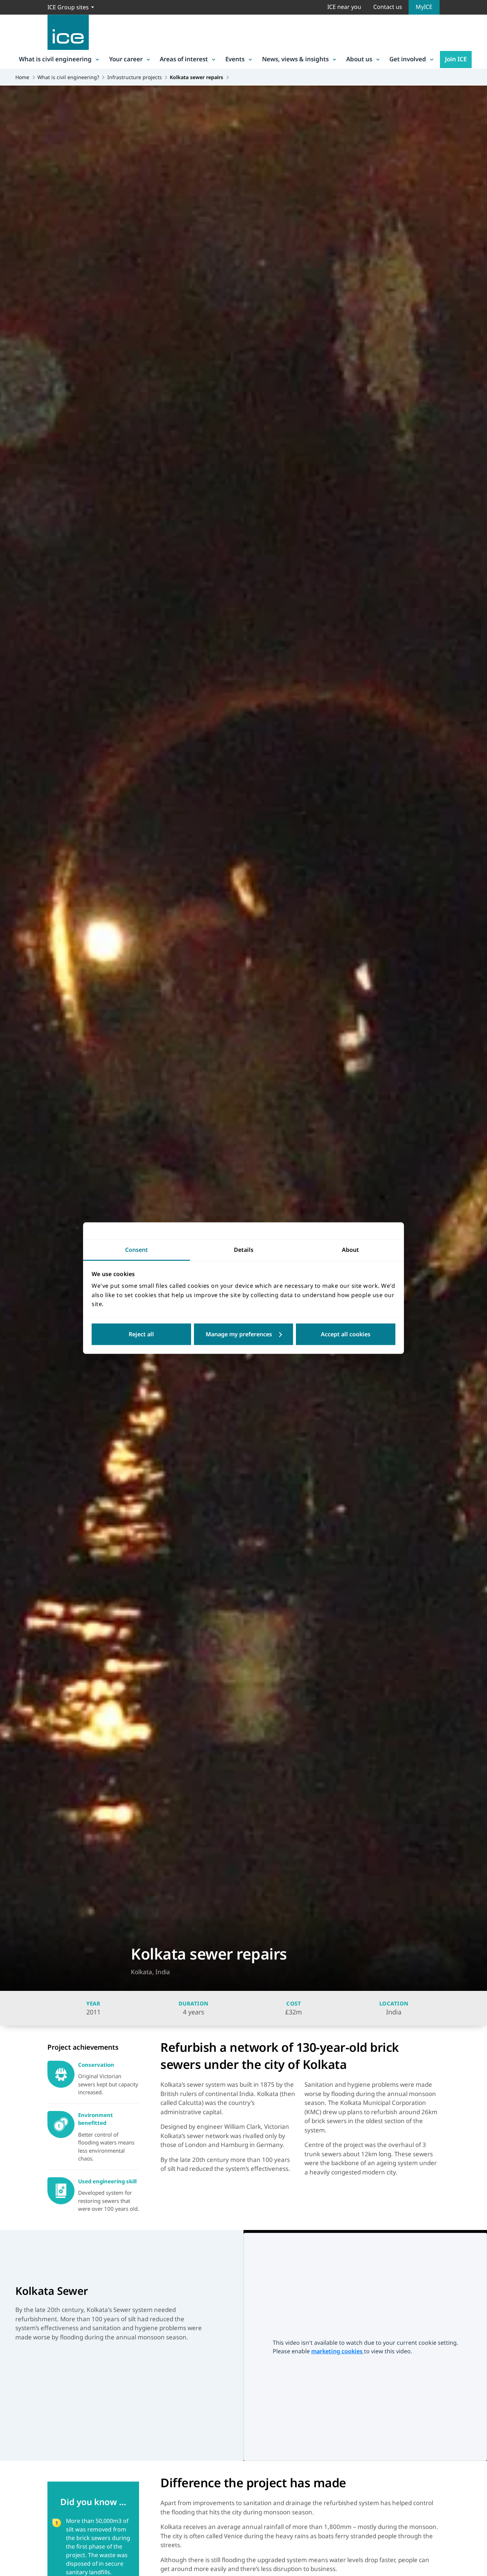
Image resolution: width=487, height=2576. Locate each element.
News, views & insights (295, 59)
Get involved (408, 59)
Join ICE (456, 59)
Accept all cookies (346, 1334)
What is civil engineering (55, 59)
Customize (244, 1334)
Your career (126, 59)
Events (235, 59)
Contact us (388, 7)
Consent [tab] (137, 1250)
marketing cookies (338, 2351)
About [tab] (350, 1250)
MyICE (424, 7)
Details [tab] (244, 1250)
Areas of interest (184, 59)
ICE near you (344, 7)
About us (359, 59)
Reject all (141, 1334)
